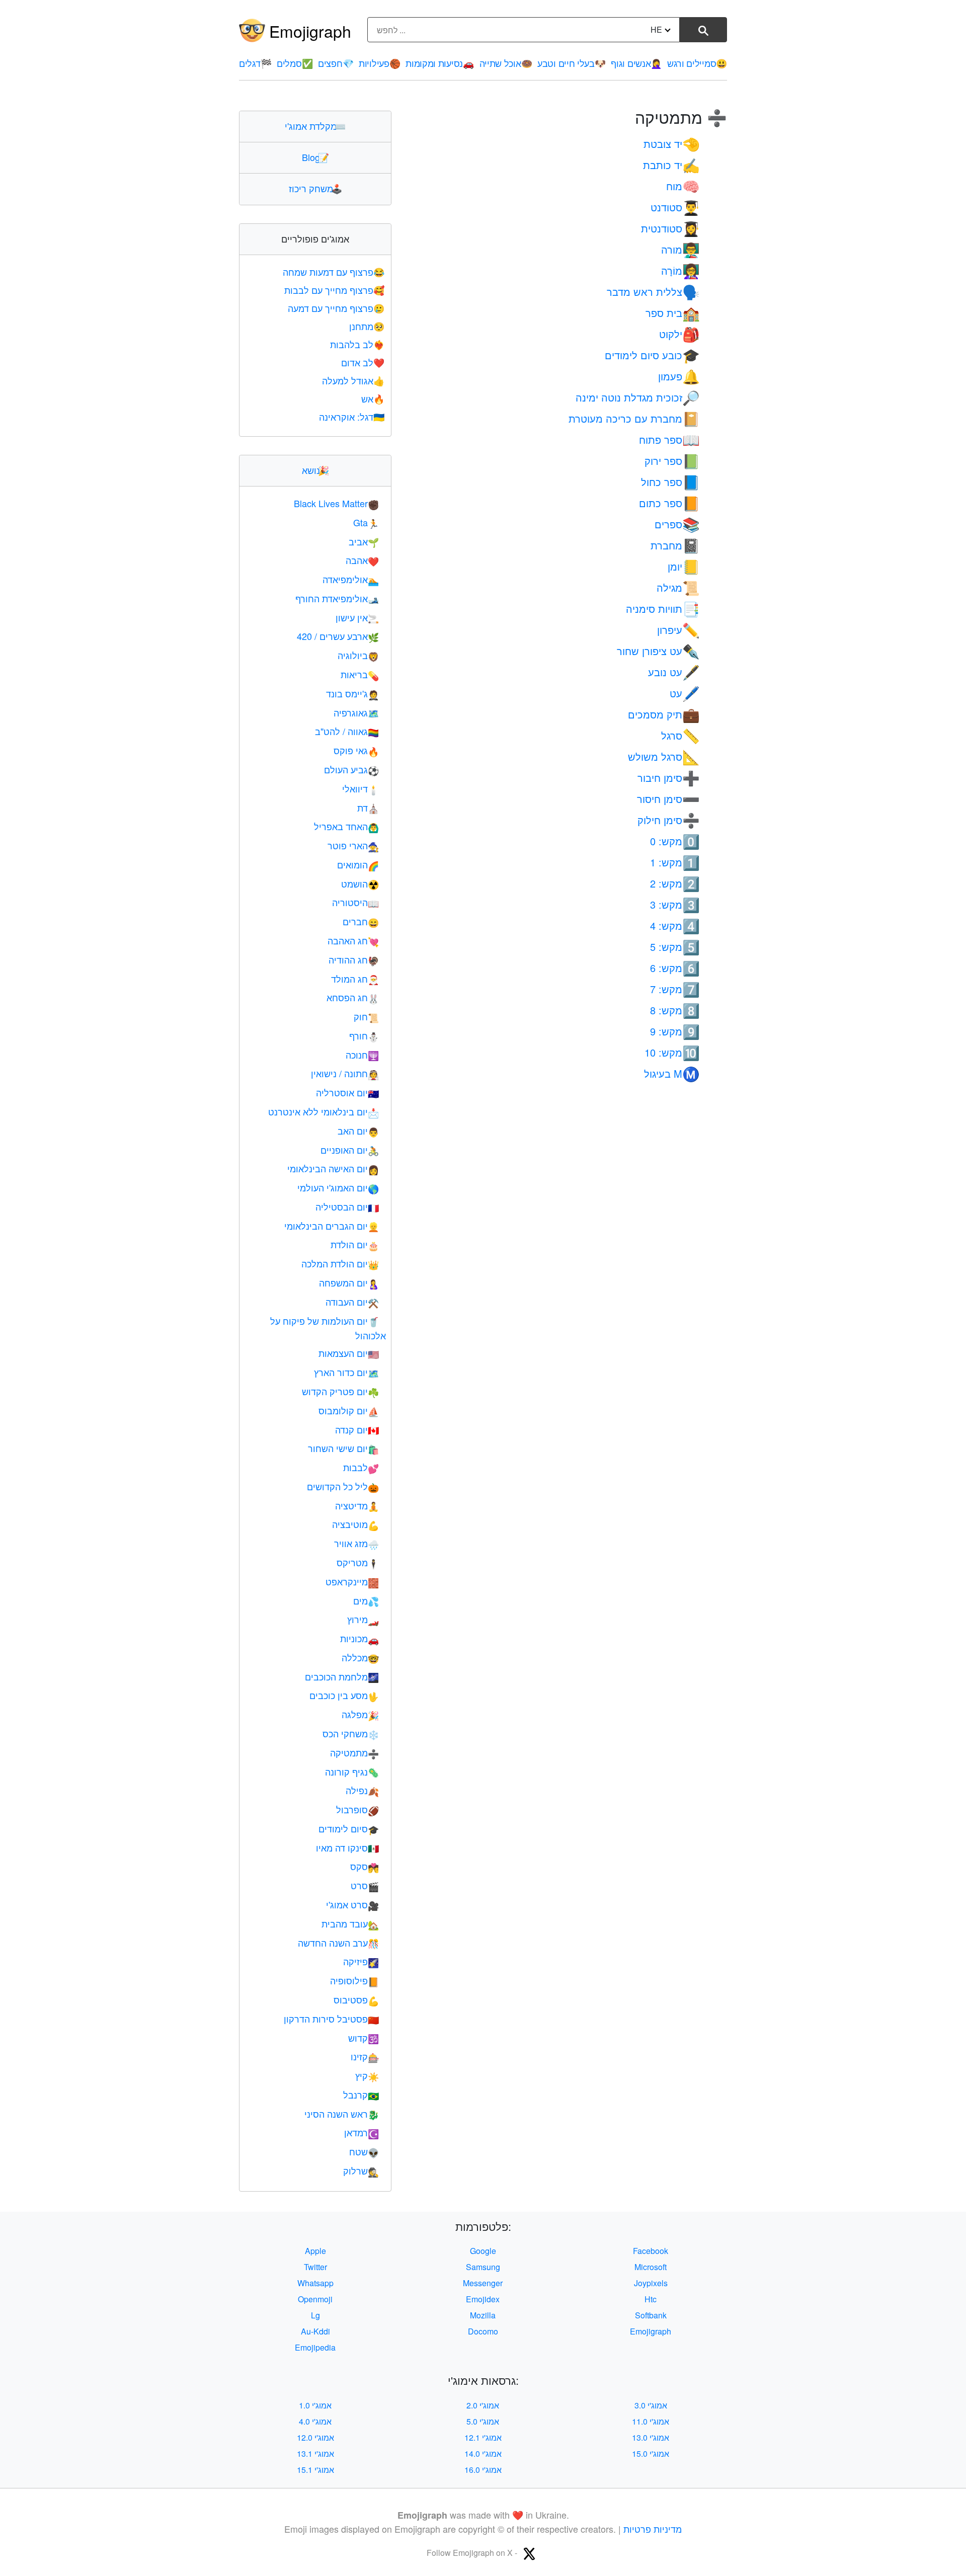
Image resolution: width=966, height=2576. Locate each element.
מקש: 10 (672, 1052)
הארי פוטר (353, 845)
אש (373, 398)
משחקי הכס (351, 1733)
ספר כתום (669, 503)
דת (368, 808)
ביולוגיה (358, 655)
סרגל (680, 735)
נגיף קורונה (352, 1772)
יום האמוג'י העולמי (338, 1187)
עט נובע (674, 672)
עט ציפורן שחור (658, 651)
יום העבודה (352, 1302)
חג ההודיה (354, 959)
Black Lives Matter (336, 503)
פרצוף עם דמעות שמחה (334, 272)
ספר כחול (670, 482)
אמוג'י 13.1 (315, 2453)
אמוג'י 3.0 (651, 2405)
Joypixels (651, 2283)
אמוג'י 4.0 (315, 2421)
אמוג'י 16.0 (483, 2470)
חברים (361, 921)
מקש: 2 (675, 883)
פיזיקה (361, 1961)
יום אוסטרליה (347, 1092)
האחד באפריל (346, 826)
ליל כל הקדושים (343, 1486)
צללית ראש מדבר (653, 292)
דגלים (255, 63)
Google (483, 2251)
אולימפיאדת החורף (337, 598)
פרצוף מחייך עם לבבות (334, 290)
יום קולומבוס (349, 1410)
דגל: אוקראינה (352, 417)
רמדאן (361, 2132)
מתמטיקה (354, 1752)
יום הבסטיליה (347, 1206)
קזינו (365, 2056)
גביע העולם (351, 769)
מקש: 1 (675, 862)
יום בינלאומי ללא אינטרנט (324, 1111)
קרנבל (361, 2095)
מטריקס (358, 1562)
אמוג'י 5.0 (483, 2421)
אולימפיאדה (351, 579)
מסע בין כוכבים (344, 1695)
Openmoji (315, 2299)
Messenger (483, 2283)
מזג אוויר (356, 1543)
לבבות (361, 1467)
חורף (364, 1035)
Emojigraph (310, 31)
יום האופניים (350, 1150)
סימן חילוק (669, 820)
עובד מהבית (350, 1923)
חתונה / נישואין (345, 1073)
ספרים (677, 524)
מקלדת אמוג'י (315, 126)
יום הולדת (355, 1244)
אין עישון (357, 617)
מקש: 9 (675, 1031)
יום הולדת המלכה (340, 1263)
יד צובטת (672, 144)
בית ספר (673, 313)
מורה (680, 249)
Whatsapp (315, 2283)
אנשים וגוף (636, 63)
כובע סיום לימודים (652, 355)
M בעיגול (672, 1073)
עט (685, 693)
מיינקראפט (352, 1581)
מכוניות (359, 1638)
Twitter (315, 2267)
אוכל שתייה (506, 63)
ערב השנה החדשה (338, 1943)
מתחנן (367, 326)
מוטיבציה (355, 1524)
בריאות (360, 674)
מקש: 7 (675, 989)
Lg (315, 2315)
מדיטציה (357, 1505)
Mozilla (483, 2315)
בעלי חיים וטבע (572, 63)
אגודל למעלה (353, 380)
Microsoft (651, 2267)
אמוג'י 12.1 (483, 2437)
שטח (364, 2151)
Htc (651, 2299)
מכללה (360, 1657)
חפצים (336, 63)
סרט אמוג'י (352, 1904)
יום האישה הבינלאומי (333, 1168)
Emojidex (483, 2299)
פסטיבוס (356, 1999)
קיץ (367, 2075)
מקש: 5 (675, 947)
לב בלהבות (357, 344)
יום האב (358, 1131)
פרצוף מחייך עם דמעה (336, 308)
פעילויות (379, 63)
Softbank (651, 2315)
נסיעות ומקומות (440, 63)
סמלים (295, 63)
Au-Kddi (315, 2331)
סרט (365, 1885)
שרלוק (361, 2170)
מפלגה (360, 1714)
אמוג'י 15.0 (651, 2453)
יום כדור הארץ (346, 1372)
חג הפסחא (353, 997)
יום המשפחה (349, 1282)
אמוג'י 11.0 (651, 2421)
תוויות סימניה (663, 609)
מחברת (675, 545)
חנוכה (362, 1055)
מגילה (678, 587)
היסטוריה (355, 902)
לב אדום (363, 362)
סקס (365, 1866)
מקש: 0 (675, 841)
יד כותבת (671, 165)
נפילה (362, 1790)
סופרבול (357, 1809)
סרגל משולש (664, 756)
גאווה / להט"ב (347, 731)
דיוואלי (360, 788)
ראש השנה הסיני (342, 2114)
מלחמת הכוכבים (342, 1676)
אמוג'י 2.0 (483, 2405)
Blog (315, 157)
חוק (366, 1016)
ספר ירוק (672, 461)
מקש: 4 (675, 925)
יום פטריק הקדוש (340, 1391)
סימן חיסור (668, 799)
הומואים (358, 864)
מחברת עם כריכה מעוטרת (634, 418)
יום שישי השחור (343, 1448)
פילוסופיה (354, 1980)
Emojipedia (315, 2347)
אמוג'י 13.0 (651, 2437)
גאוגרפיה (356, 712)
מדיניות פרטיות (653, 2529)
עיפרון (678, 630)
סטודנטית (670, 228)
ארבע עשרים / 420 (338, 636)
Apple (315, 2251)
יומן (684, 566)
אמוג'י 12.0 (315, 2437)
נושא (315, 470)
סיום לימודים (349, 1828)
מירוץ (363, 1619)
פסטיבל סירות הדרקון (331, 2019)
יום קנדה (357, 1429)
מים (366, 1600)
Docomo (483, 2331)
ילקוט (679, 334)
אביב (364, 541)
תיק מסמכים (664, 714)
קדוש (364, 2038)
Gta (366, 522)
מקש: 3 (675, 904)
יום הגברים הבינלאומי (332, 1226)
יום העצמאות (349, 1353)
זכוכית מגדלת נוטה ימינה (638, 397)
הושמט (360, 883)
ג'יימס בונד (352, 693)
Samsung (483, 2267)
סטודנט (675, 207)
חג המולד (355, 979)
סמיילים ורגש (697, 63)
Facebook (651, 2251)
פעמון (679, 376)
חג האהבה (353, 940)
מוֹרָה (680, 270)
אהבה (362, 560)
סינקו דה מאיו (347, 1847)
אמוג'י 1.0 (315, 2405)
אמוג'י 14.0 (483, 2453)
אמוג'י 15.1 (315, 2470)
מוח (683, 186)
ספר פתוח (669, 439)
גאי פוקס (356, 750)
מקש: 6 (675, 968)
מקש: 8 (675, 1010)
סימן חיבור (669, 778)
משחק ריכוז (315, 188)
